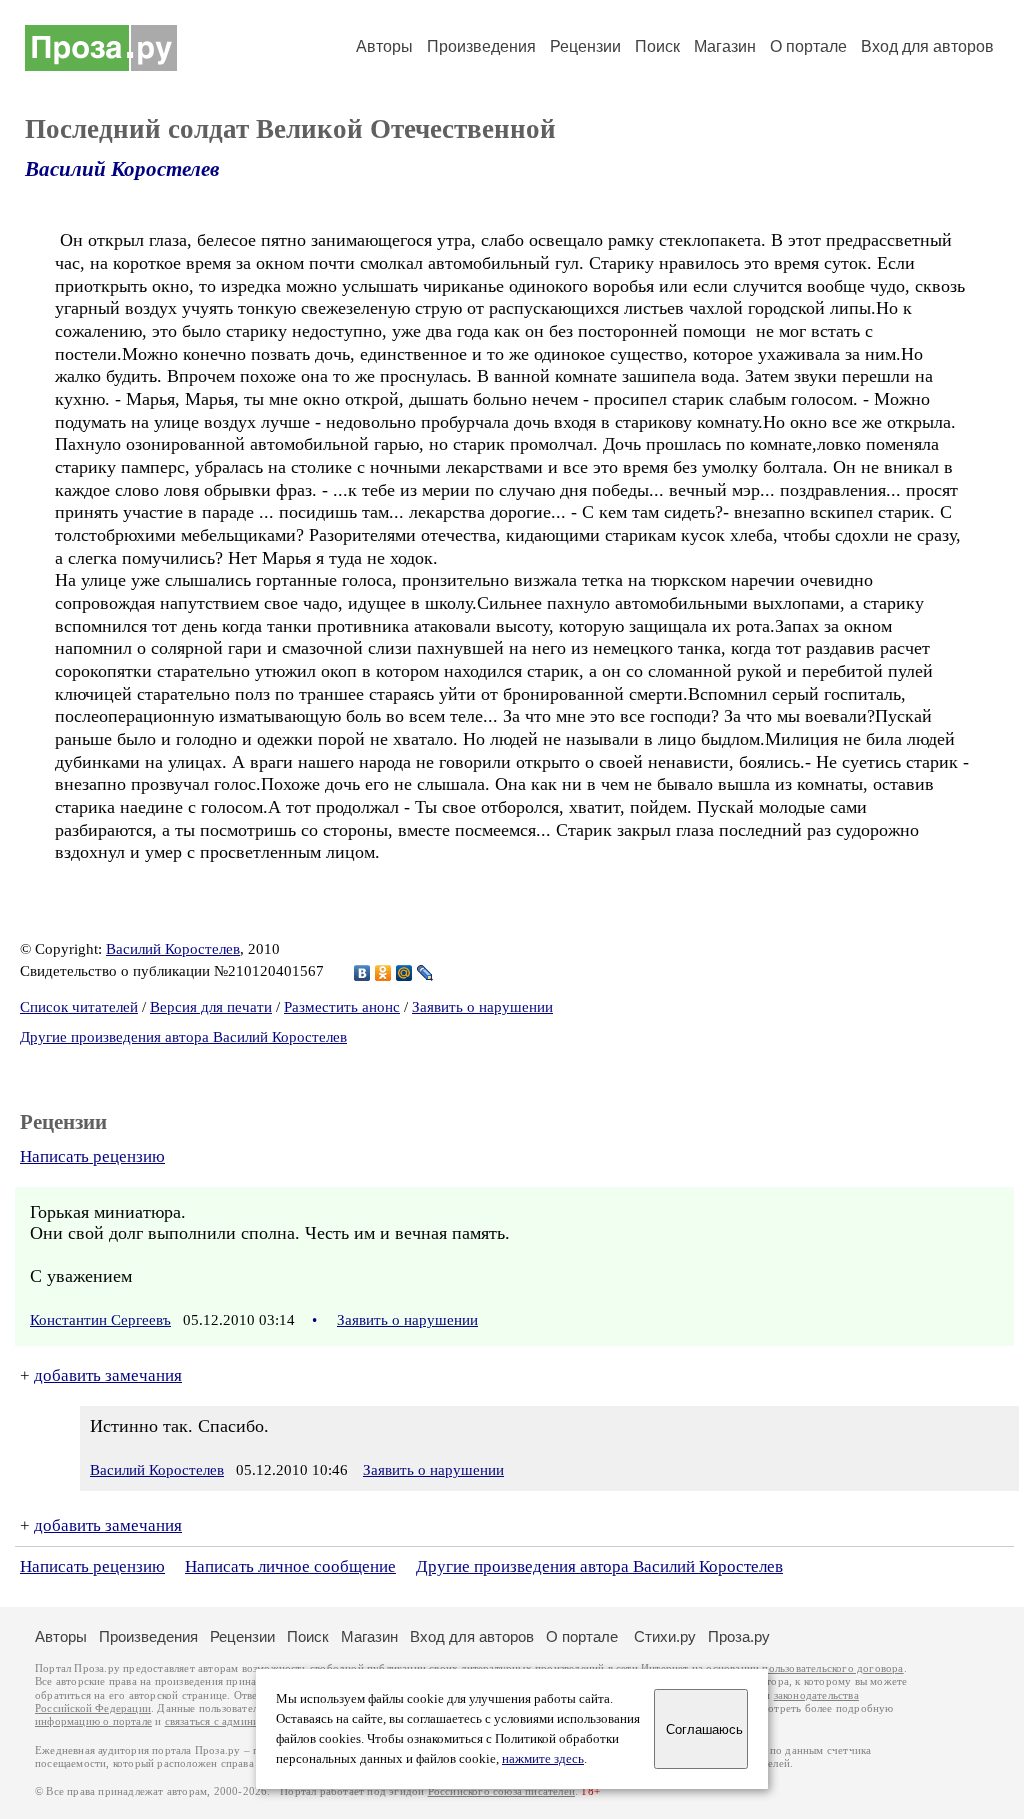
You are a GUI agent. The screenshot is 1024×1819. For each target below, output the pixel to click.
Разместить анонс (342, 1007)
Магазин (725, 46)
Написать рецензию (92, 1156)
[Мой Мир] (404, 973)
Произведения (481, 46)
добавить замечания (108, 1375)
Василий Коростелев (122, 169)
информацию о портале (93, 1721)
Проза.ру (739, 1636)
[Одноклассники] (383, 973)
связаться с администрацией (235, 1721)
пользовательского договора (832, 1668)
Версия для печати (211, 1007)
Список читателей (79, 1007)
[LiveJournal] (425, 973)
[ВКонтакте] (362, 973)
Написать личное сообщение (290, 1566)
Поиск (657, 46)
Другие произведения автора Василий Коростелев (183, 1037)
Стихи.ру (665, 1636)
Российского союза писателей (501, 1791)
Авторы (384, 46)
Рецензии (585, 46)
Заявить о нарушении (482, 1007)
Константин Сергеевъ (100, 1320)
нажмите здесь (543, 1759)
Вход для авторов (927, 46)
